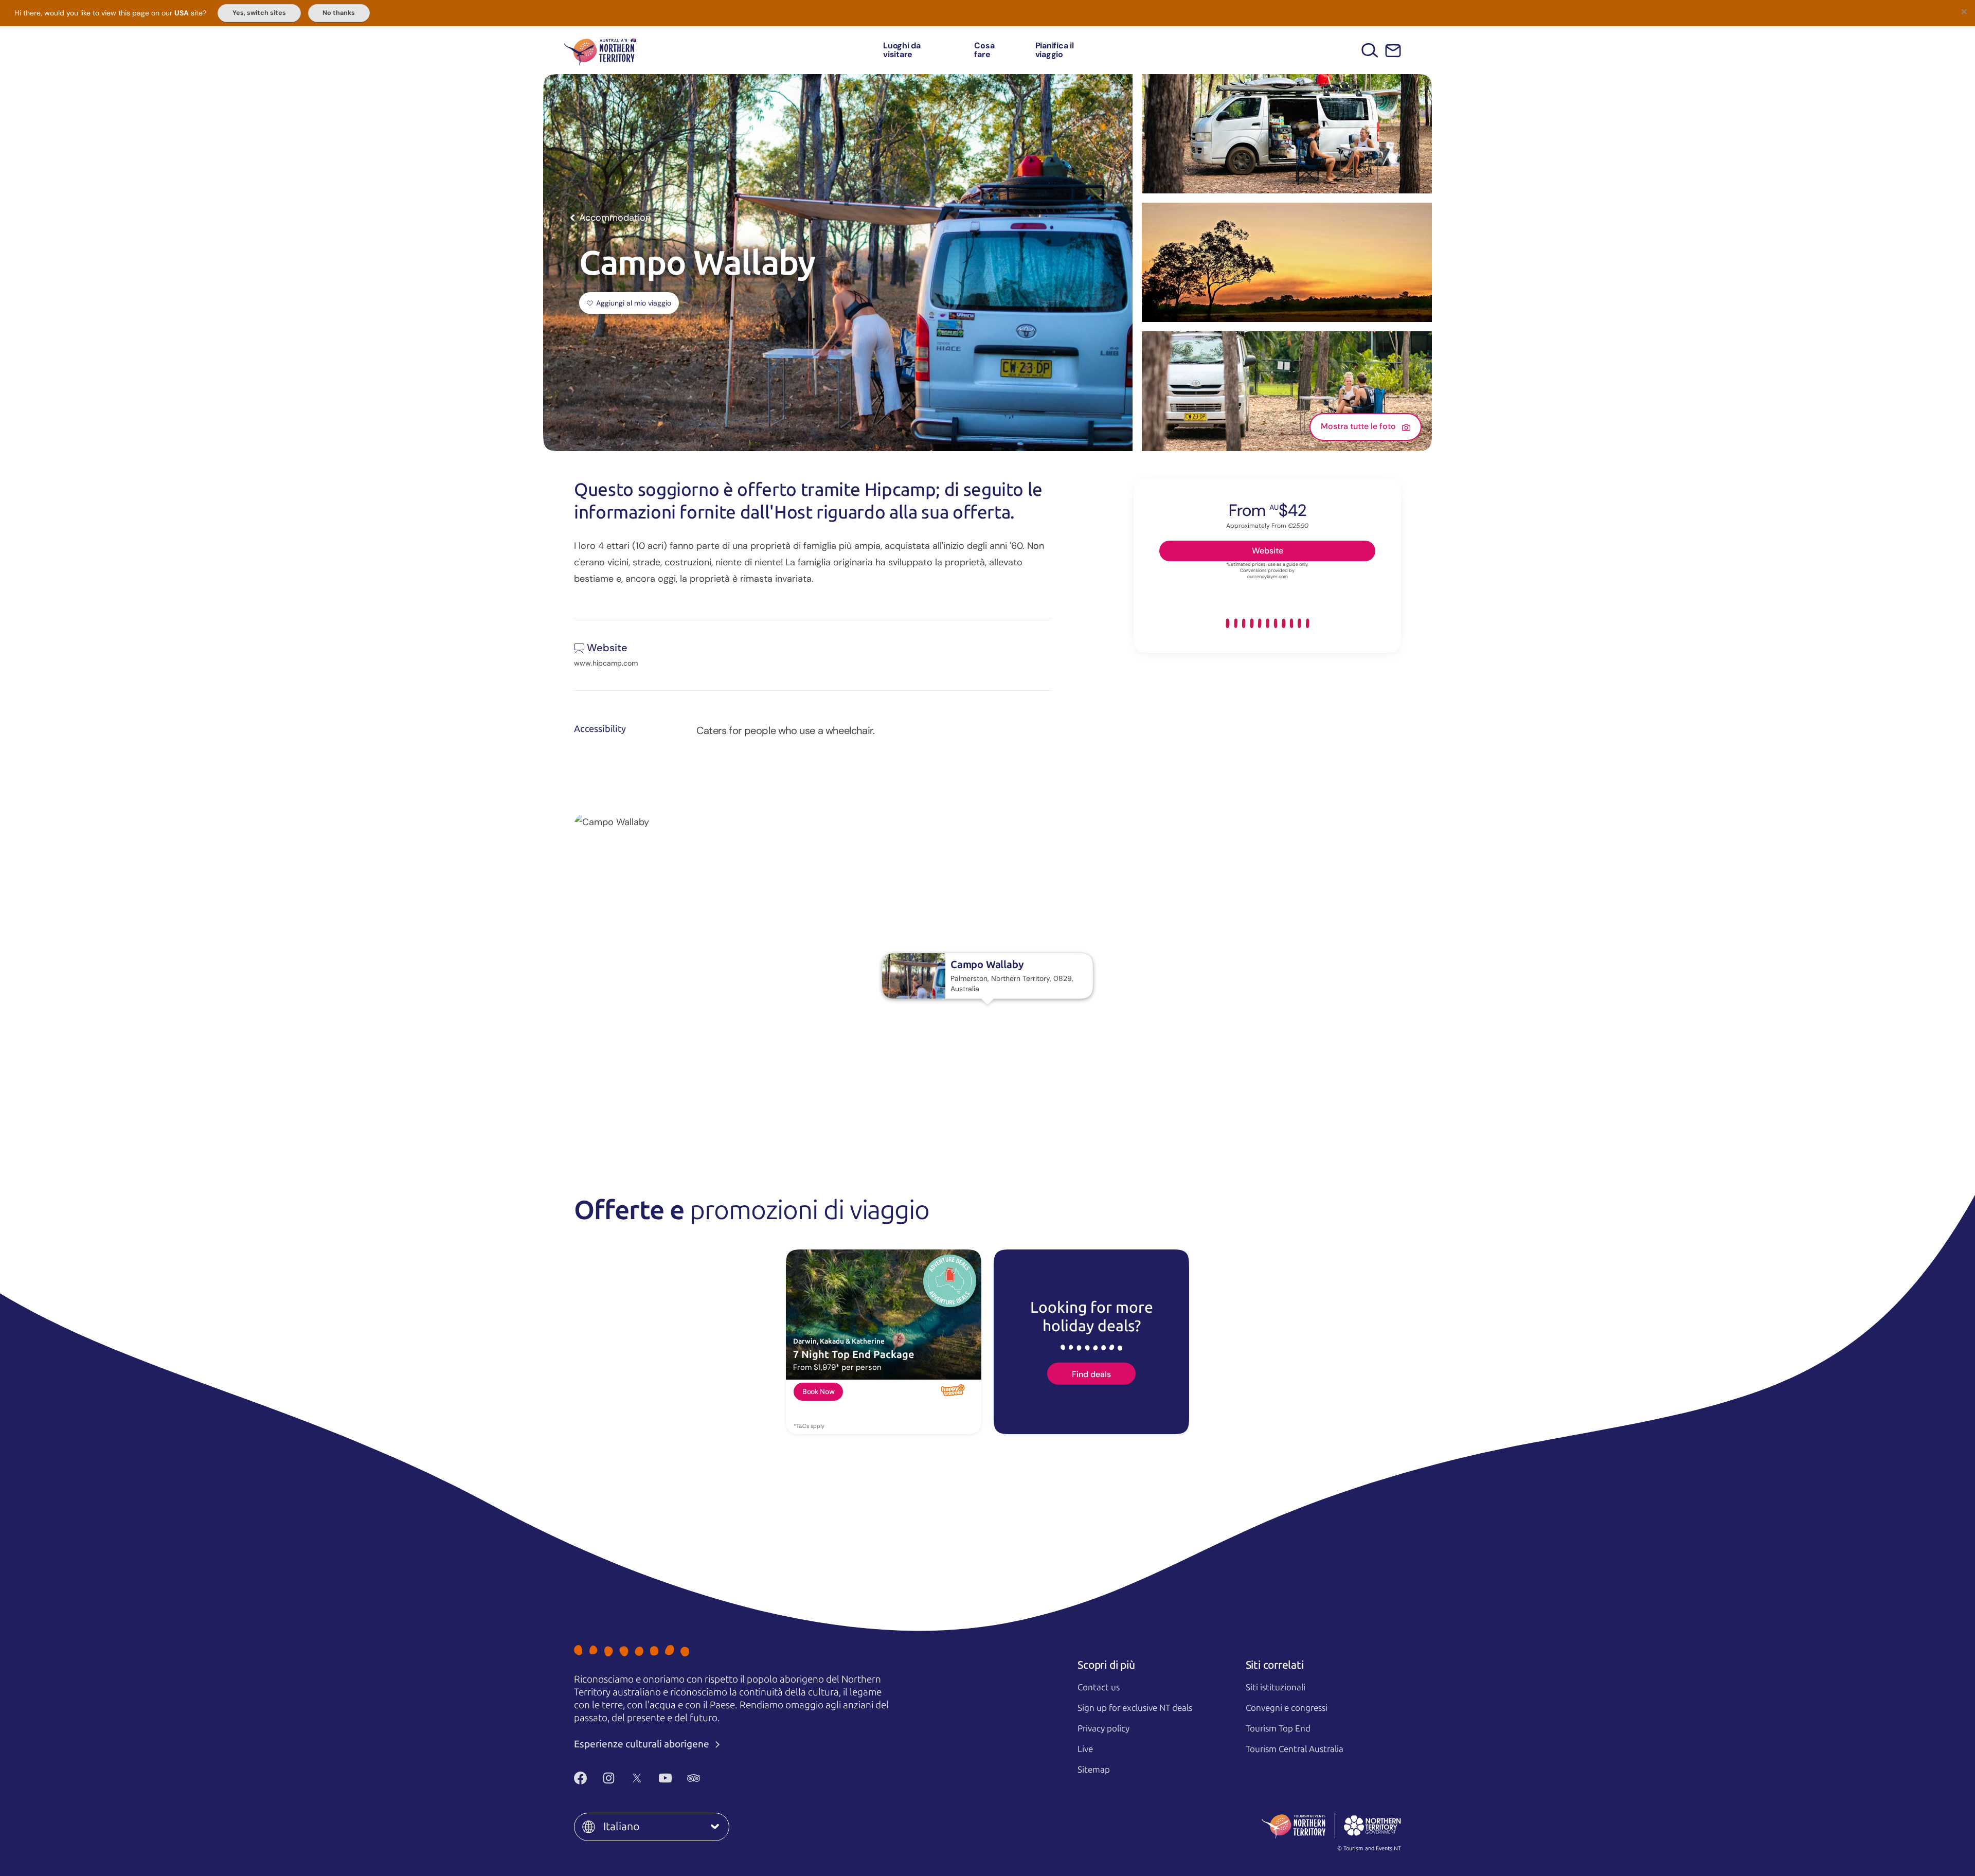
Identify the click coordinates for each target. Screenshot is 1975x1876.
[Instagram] (609, 1778)
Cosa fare (984, 50)
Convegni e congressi (1287, 1708)
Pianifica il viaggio (1055, 50)
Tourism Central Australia (1295, 1749)
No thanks (339, 13)
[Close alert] (1964, 11)
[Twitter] (637, 1778)
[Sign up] (1393, 51)
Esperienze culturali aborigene (643, 1744)
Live (1085, 1749)
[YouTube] (665, 1778)
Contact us (1099, 1687)
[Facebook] (580, 1778)
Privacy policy (1103, 1728)
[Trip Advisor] (694, 1778)
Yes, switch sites (259, 13)
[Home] (600, 50)
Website (1268, 550)
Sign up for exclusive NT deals (1135, 1708)
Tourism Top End (1278, 1728)
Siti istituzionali (1276, 1687)
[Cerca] (1370, 50)
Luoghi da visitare (902, 50)
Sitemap (1094, 1770)
